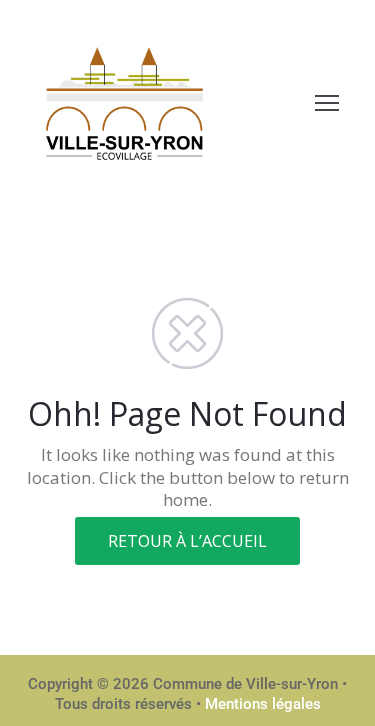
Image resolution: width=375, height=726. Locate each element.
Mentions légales (263, 704)
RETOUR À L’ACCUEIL (187, 541)
